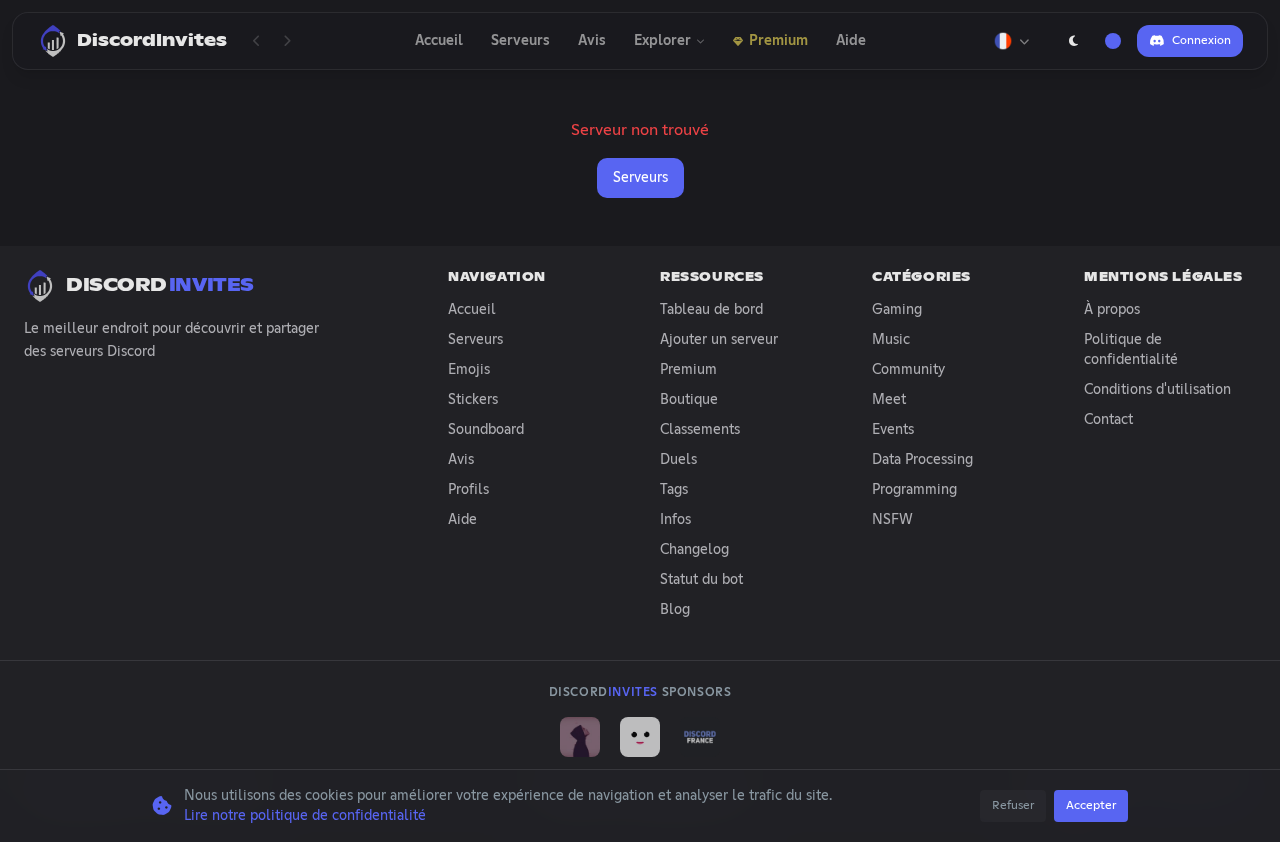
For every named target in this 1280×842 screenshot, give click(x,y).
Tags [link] (674, 490)
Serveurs (520, 41)
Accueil (439, 41)
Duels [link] (678, 460)
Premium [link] (688, 370)
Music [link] (891, 340)
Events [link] (893, 430)
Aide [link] (462, 520)
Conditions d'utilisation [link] (1157, 390)
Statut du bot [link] (701, 580)
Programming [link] (914, 490)
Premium (778, 41)
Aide (851, 41)
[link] (580, 737)
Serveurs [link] (475, 340)
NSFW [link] (892, 520)
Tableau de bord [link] (711, 310)
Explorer (662, 41)
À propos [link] (1112, 310)
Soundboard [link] (486, 430)
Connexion (1201, 41)
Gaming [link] (897, 310)
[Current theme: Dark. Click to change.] (1073, 41)
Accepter (1091, 806)
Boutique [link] (689, 400)
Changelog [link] (694, 550)
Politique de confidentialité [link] (1131, 350)
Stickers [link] (473, 400)
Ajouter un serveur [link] (719, 340)
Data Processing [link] (922, 460)
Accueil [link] (472, 310)
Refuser (1013, 806)
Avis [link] (461, 460)
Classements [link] (700, 430)
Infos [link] (675, 520)
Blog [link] (675, 610)
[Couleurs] (1113, 41)
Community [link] (908, 370)
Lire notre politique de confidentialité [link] (305, 816)
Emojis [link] (469, 370)
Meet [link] (889, 400)
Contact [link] (1108, 420)
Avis (592, 41)
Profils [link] (468, 490)
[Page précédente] (257, 41)
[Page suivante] (287, 41)
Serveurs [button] (640, 178)
